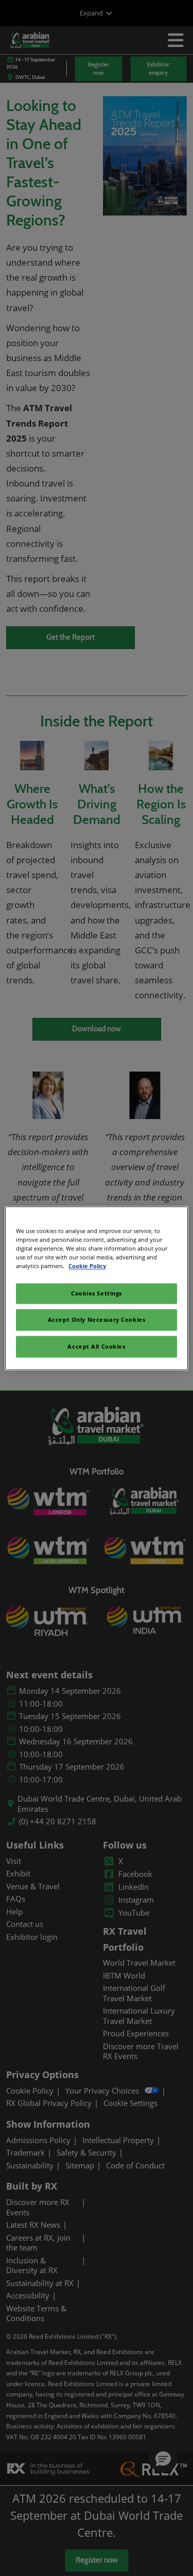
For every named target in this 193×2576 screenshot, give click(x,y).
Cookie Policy (87, 1266)
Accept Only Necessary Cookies (97, 1319)
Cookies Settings (97, 1293)
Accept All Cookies (96, 1346)
